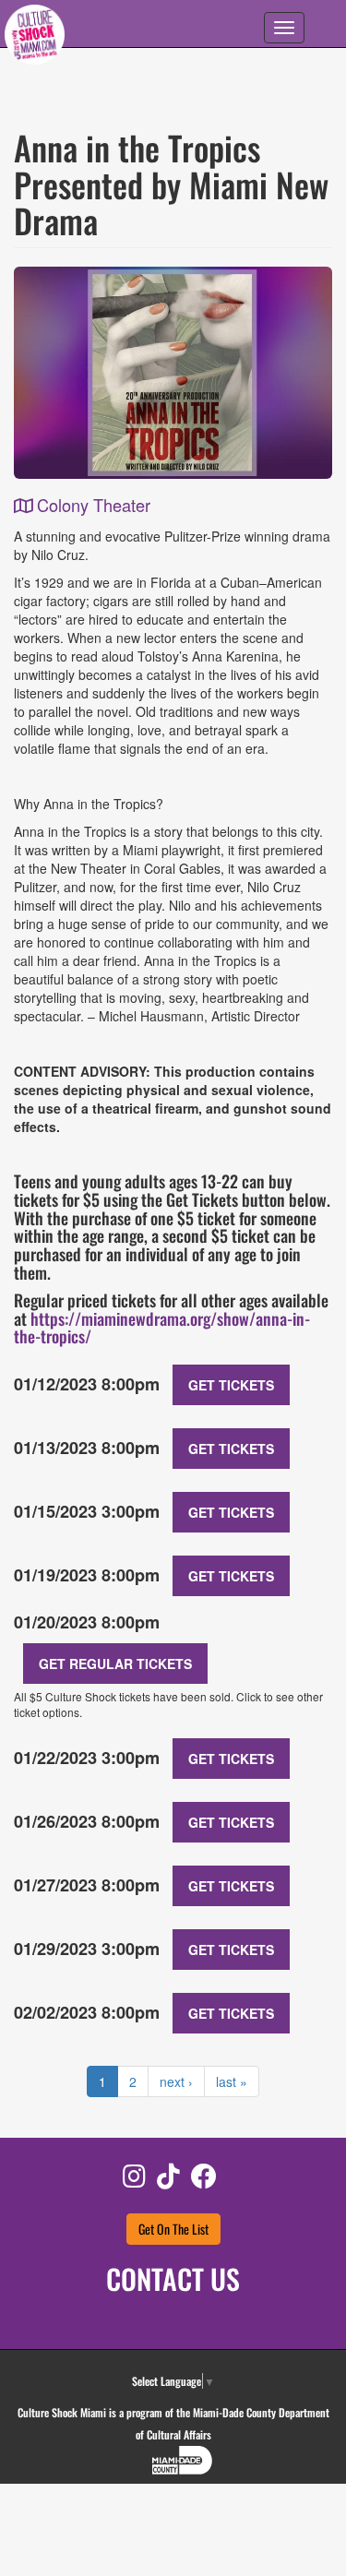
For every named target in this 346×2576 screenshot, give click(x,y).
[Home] (35, 37)
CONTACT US (173, 2278)
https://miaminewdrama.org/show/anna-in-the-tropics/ (162, 1328)
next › (176, 2081)
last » (232, 2081)
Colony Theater (94, 505)
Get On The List (173, 2229)
